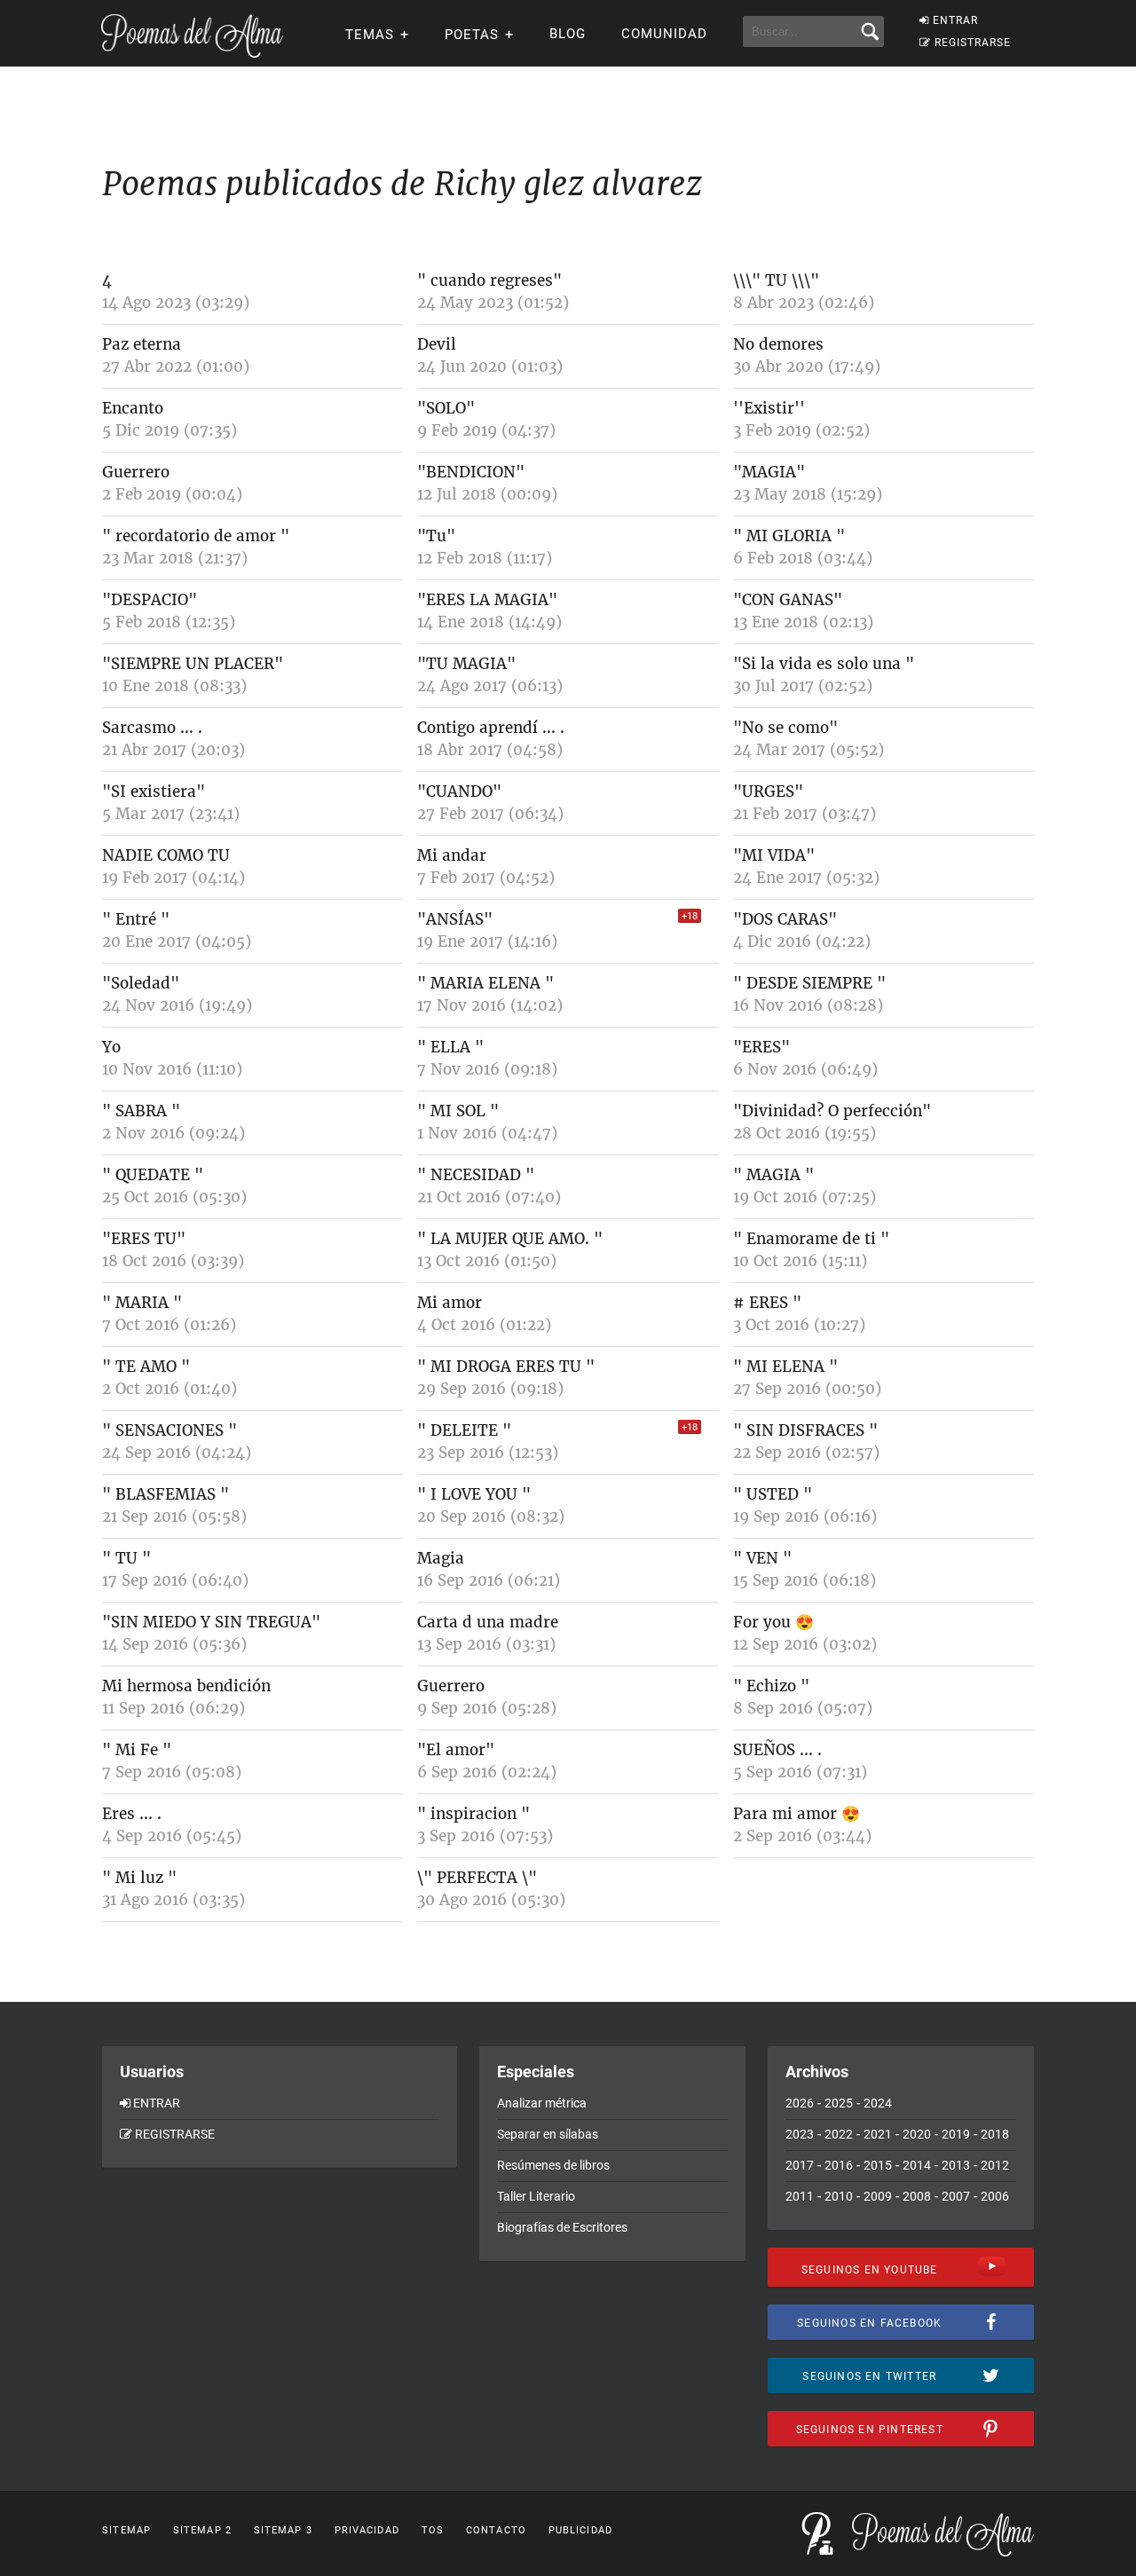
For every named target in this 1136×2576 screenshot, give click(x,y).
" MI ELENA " (785, 1367)
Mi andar (452, 855)
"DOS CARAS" (785, 919)
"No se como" (785, 728)
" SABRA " (141, 1111)
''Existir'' (769, 408)
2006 (995, 2196)
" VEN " (762, 1558)
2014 (917, 2165)
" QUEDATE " (153, 1175)
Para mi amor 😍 (797, 1814)
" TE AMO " (146, 1367)
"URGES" (768, 792)
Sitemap (126, 2530)
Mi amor (450, 1303)
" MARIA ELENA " (485, 983)
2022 (839, 2134)
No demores (778, 344)
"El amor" (456, 1750)
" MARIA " (142, 1303)
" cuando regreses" (489, 280)
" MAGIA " (773, 1175)
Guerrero (136, 472)
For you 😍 (773, 1622)
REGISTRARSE (973, 43)
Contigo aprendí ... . (491, 728)
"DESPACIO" (150, 600)
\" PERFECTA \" (477, 1878)
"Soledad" (141, 983)
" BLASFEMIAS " (166, 1494)
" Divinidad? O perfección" (832, 1111)
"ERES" (761, 1047)
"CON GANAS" (788, 600)
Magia (441, 1558)
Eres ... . (132, 1814)
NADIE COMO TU (166, 855)
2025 (839, 2103)
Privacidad (367, 2530)
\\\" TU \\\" (776, 280)
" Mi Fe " (137, 1750)
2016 (839, 2165)
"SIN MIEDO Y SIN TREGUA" (211, 1622)
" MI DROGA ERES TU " (506, 1367)
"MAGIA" (769, 472)
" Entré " (136, 919)
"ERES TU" (144, 1239)
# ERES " (767, 1303)
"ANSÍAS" (455, 919)
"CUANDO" (459, 792)
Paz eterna (142, 344)
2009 (878, 2196)
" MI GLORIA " (789, 536)
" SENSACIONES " (170, 1430)
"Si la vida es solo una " (824, 664)
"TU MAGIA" (466, 664)
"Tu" (436, 536)
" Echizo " (771, 1686)
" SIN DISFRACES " (805, 1430)
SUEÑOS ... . (777, 1750)
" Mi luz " (139, 1878)
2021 (878, 2134)
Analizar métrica (542, 2103)
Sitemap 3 (283, 2530)
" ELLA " (450, 1047)
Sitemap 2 (202, 2530)
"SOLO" (446, 408)
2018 (995, 2134)
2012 (995, 2165)
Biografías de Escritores (562, 2227)
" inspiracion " (473, 1814)
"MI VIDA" (774, 855)
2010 (839, 2196)
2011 (800, 2196)
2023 (800, 2134)
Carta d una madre (488, 1622)
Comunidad (664, 34)
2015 (878, 2165)
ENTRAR (955, 20)
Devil (437, 344)
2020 (917, 2134)
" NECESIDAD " (476, 1175)
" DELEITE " (464, 1430)
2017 (800, 2165)
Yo (111, 1047)
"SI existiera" (154, 792)
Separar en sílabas (548, 2134)
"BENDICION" (471, 472)
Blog (568, 34)
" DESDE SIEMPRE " (809, 983)
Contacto (496, 2530)
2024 (878, 2103)
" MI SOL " (458, 1111)
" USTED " (773, 1494)
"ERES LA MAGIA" (487, 600)
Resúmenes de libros (553, 2165)
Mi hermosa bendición (186, 1686)
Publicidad (580, 2530)
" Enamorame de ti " (811, 1239)
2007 (956, 2196)
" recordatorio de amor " (196, 536)
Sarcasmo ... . (152, 728)
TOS (433, 2530)
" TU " (126, 1558)
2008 (917, 2196)
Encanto (133, 408)
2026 (800, 2103)
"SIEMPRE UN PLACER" (193, 664)
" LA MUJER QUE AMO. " (510, 1239)
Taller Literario (536, 2196)
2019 (956, 2134)
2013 (956, 2165)
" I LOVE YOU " (474, 1494)
